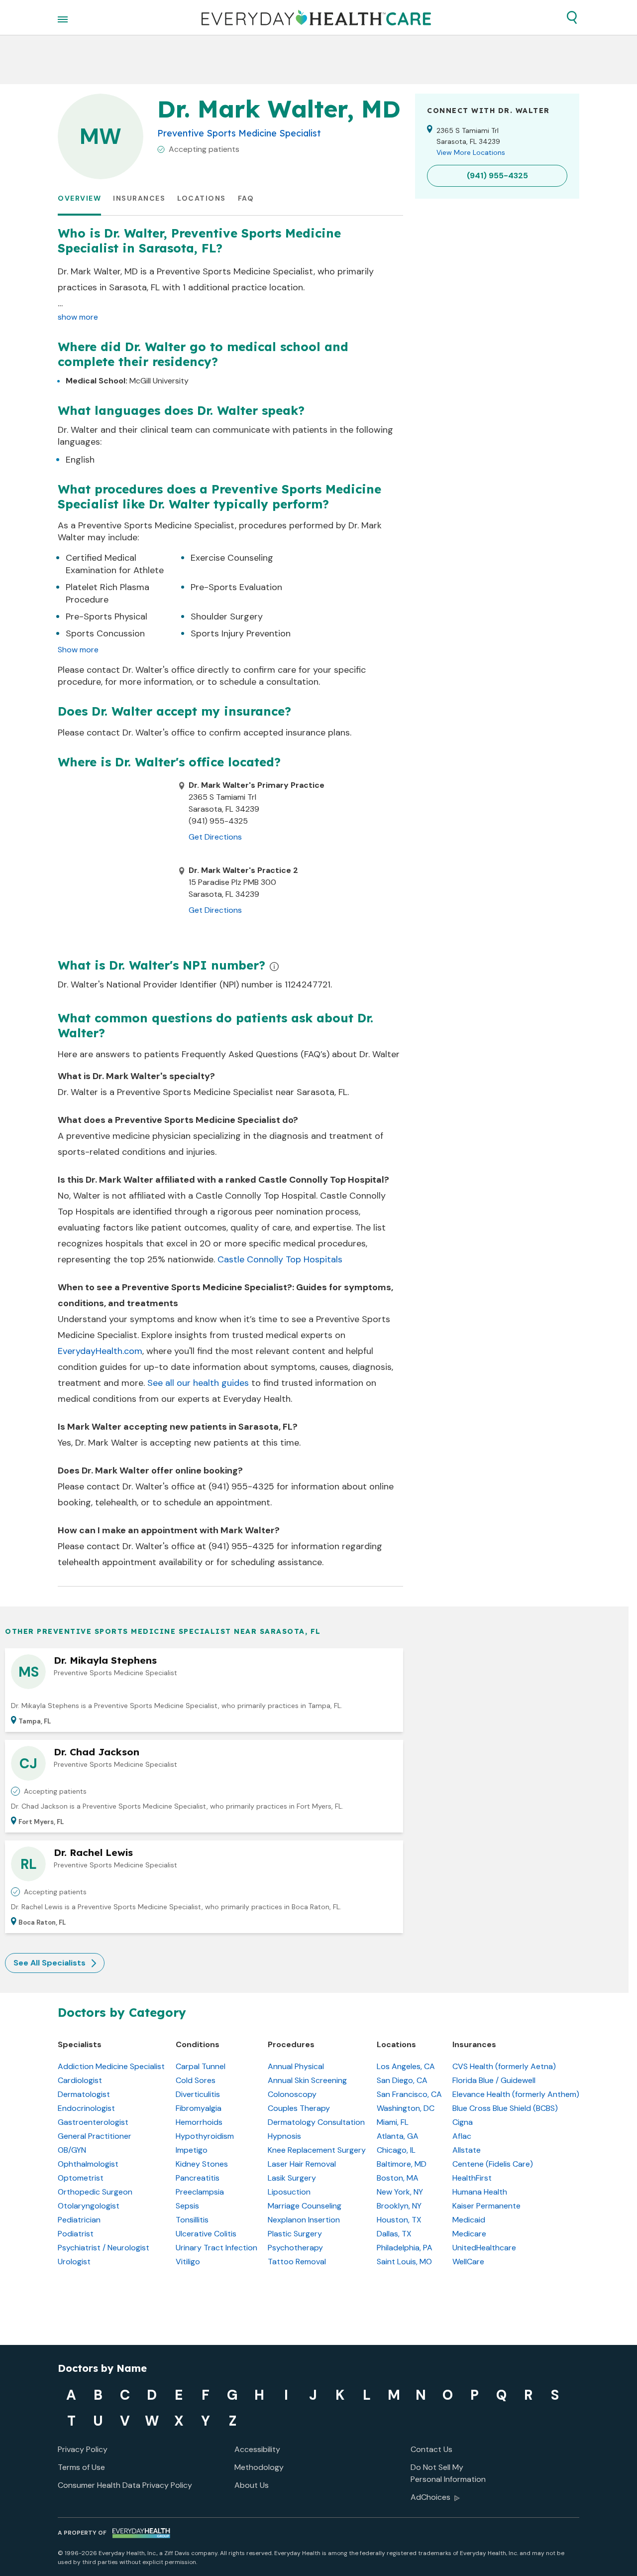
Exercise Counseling (232, 558)
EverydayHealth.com (100, 1351)
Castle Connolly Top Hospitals (280, 1259)
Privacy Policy (83, 2449)
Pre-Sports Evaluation (236, 587)
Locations (202, 198)
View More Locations (471, 152)
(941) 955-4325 (241, 1486)
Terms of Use (81, 2467)
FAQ (246, 198)
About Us (252, 2485)
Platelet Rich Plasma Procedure (107, 593)
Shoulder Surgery (227, 616)
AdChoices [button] (430, 2497)
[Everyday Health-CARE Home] (316, 17)
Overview (79, 198)
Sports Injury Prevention (241, 633)
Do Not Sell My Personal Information (448, 2473)
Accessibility (257, 2449)
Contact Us (431, 2449)
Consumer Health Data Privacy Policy (125, 2485)
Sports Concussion (105, 633)
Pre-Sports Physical (106, 616)
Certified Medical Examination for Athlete (115, 564)
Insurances (139, 198)
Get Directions (215, 837)
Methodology (259, 2467)
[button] (572, 17)
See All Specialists (50, 1963)
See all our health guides (198, 1383)
